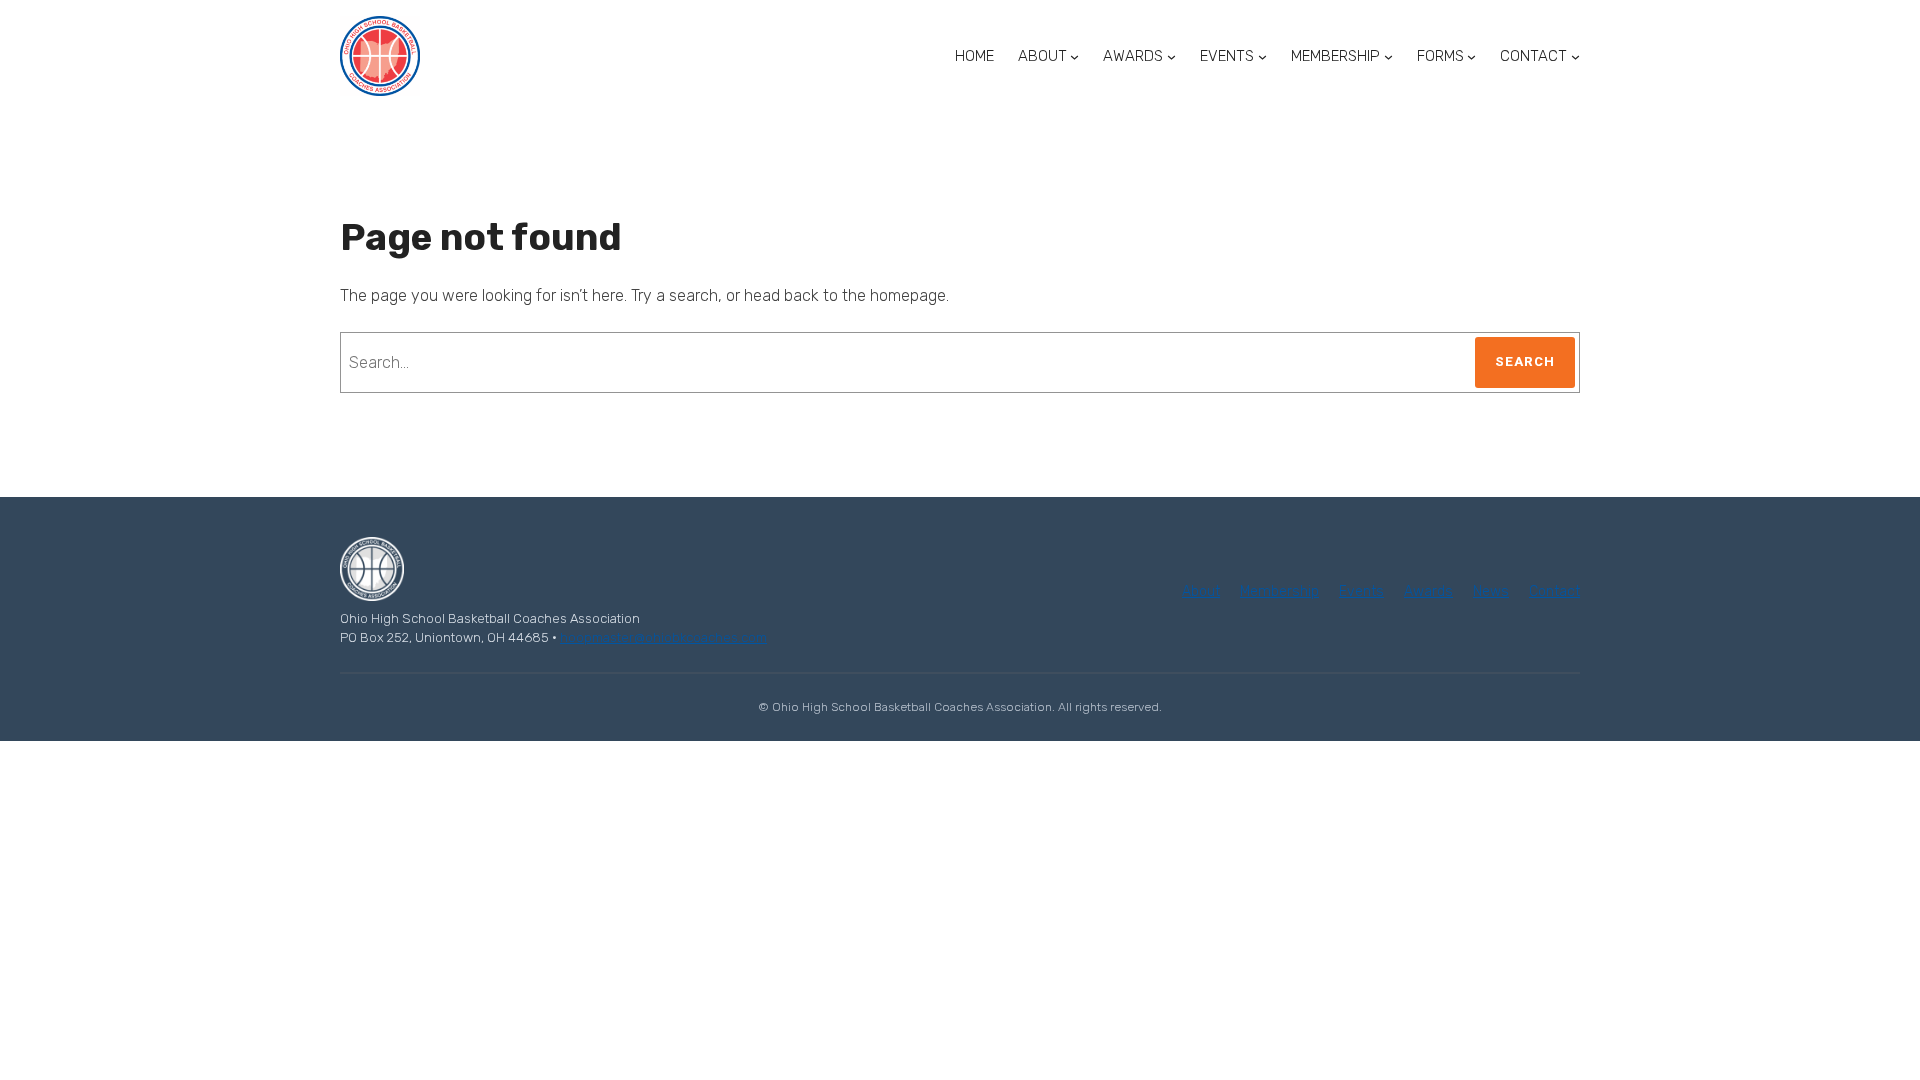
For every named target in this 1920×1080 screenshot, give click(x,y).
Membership (1279, 591)
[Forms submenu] (1471, 56)
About (1201, 591)
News (1491, 591)
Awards (1428, 591)
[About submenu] (1074, 56)
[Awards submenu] (1171, 56)
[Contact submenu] (1575, 56)
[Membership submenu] (1388, 56)
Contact (1554, 591)
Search (1525, 361)
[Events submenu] (1262, 56)
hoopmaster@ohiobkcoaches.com (663, 637)
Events (1361, 591)
